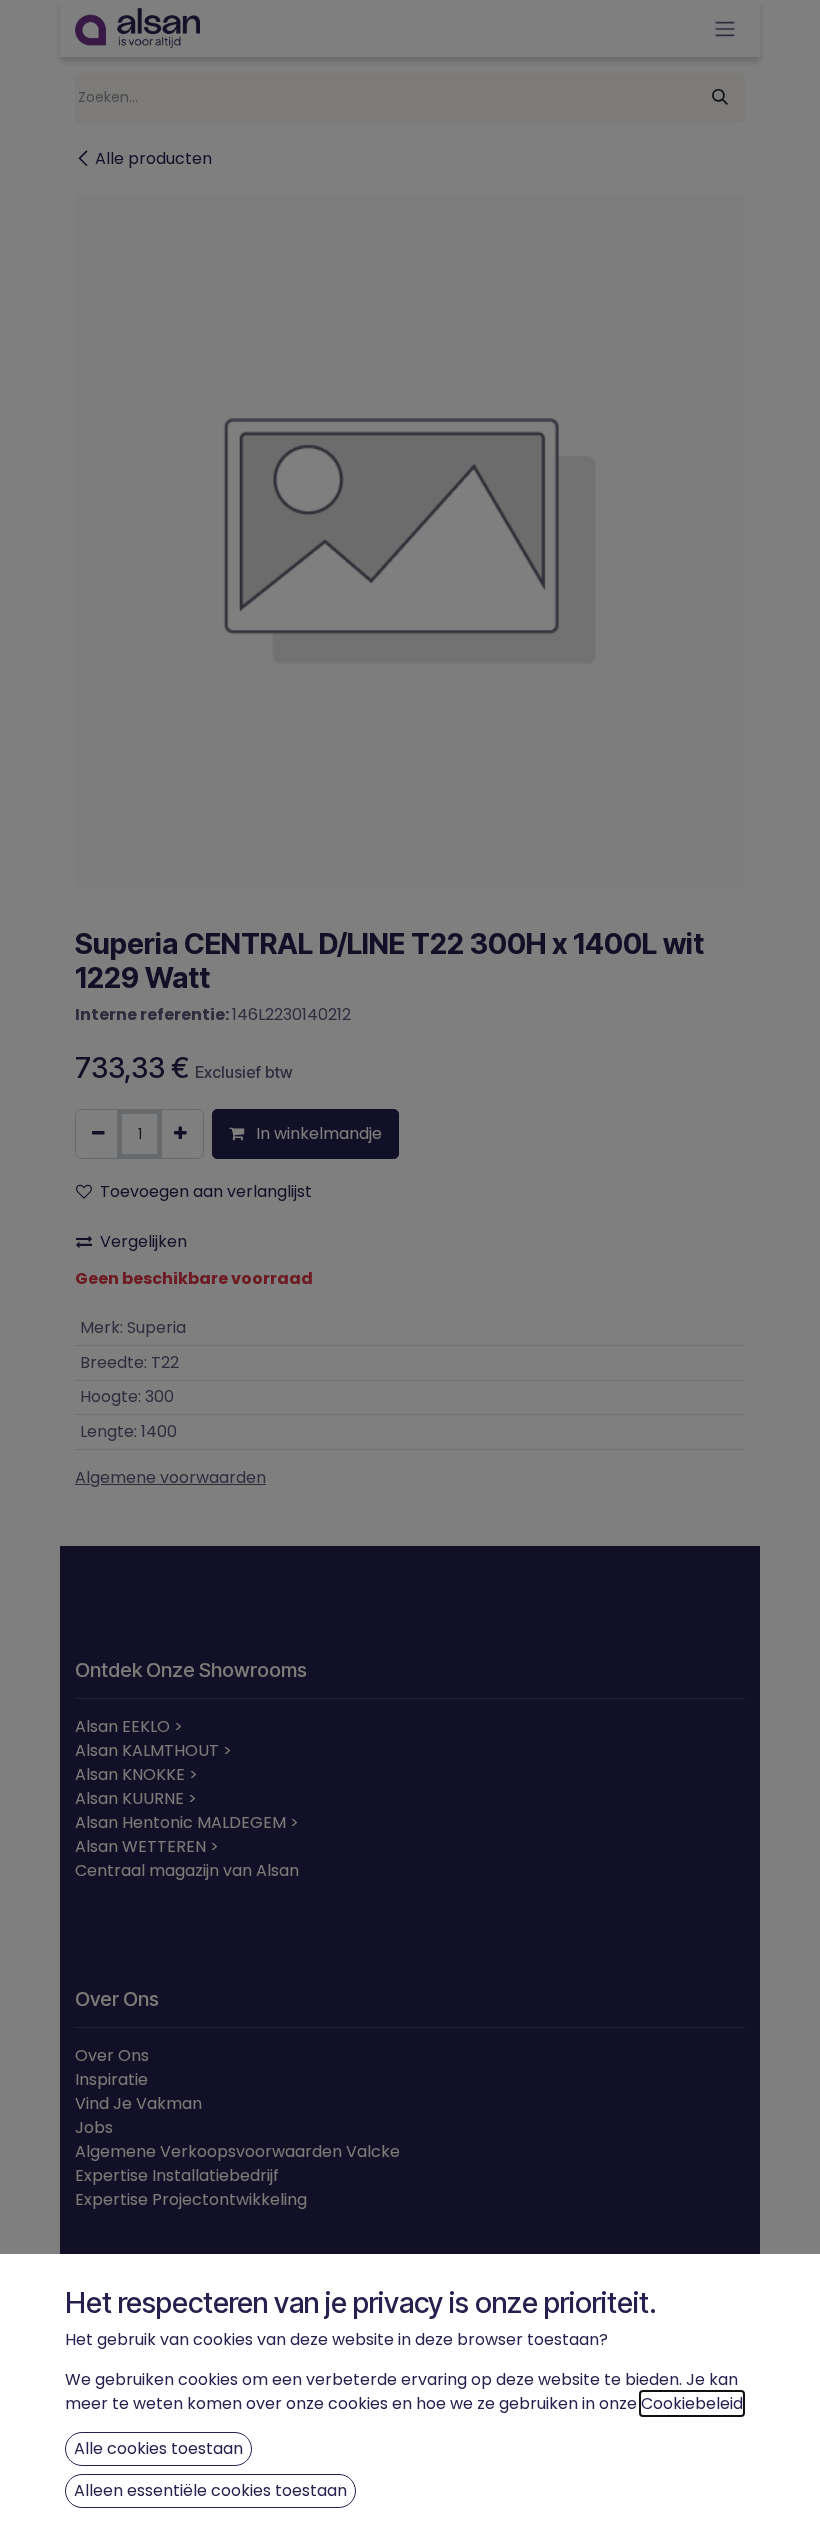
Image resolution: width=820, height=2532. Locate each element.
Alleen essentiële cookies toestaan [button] (210, 2490)
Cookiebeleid (692, 2403)
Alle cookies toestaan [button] (158, 2448)
